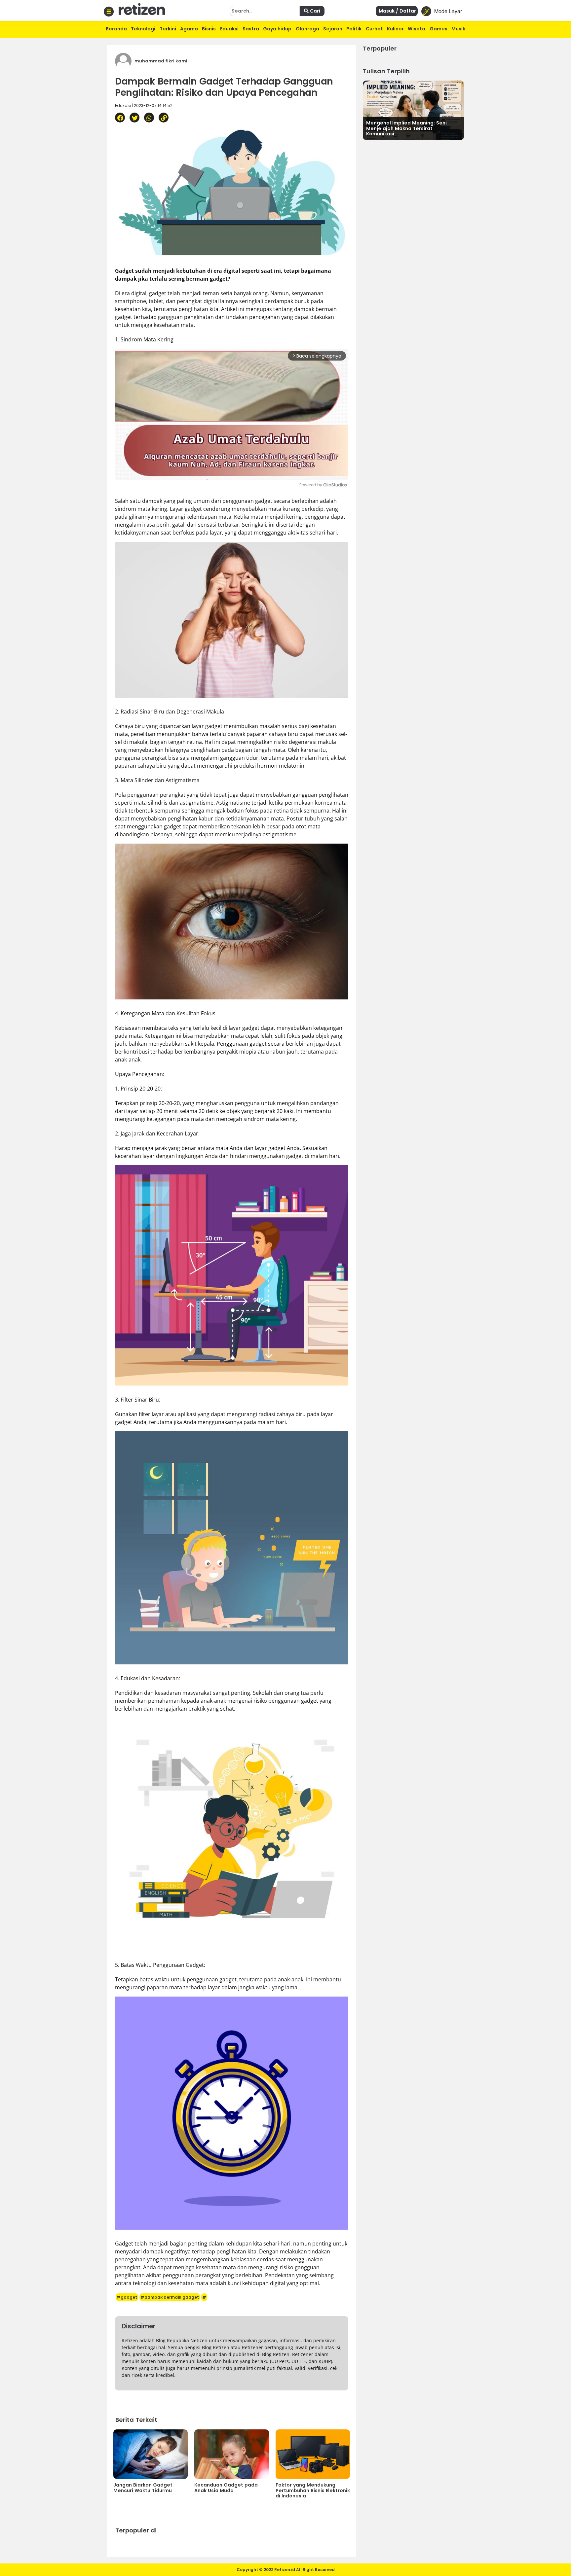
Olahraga (307, 29)
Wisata (417, 29)
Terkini (168, 29)
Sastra (251, 29)
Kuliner (395, 29)
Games (438, 29)
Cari (314, 11)
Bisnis (209, 29)
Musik (458, 29)
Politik (354, 29)
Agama (189, 29)
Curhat (374, 29)
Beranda (116, 29)
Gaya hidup (277, 29)
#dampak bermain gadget (170, 2297)
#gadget (127, 2297)
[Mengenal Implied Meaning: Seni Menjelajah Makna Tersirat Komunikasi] (413, 109)
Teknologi (143, 29)
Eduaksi (229, 29)
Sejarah (333, 29)
